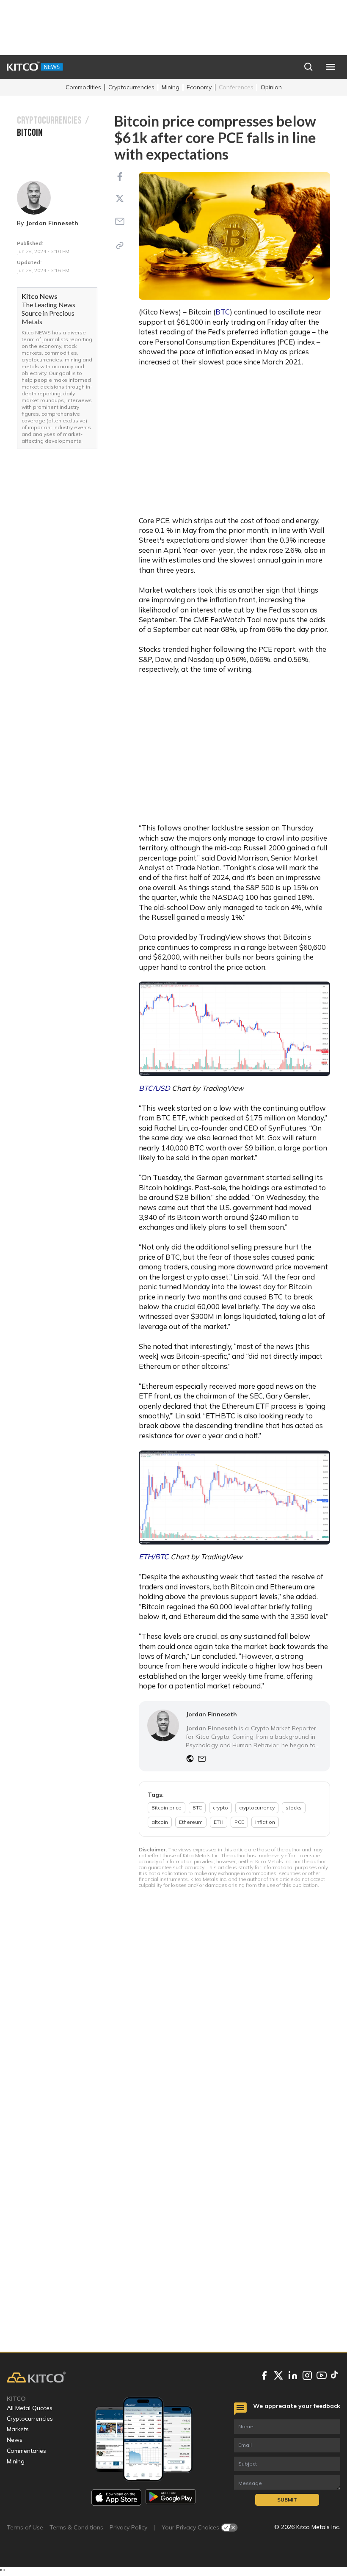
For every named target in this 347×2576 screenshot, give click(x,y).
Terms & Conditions (76, 2527)
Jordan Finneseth (52, 223)
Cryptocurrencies (131, 87)
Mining (171, 87)
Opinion (271, 87)
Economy (199, 87)
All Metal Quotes (30, 2408)
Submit (287, 2500)
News (15, 2440)
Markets (18, 2429)
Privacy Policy (128, 2527)
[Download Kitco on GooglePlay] (171, 2497)
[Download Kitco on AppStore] (116, 2497)
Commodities (83, 87)
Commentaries (26, 2451)
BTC (223, 312)
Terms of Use (25, 2527)
